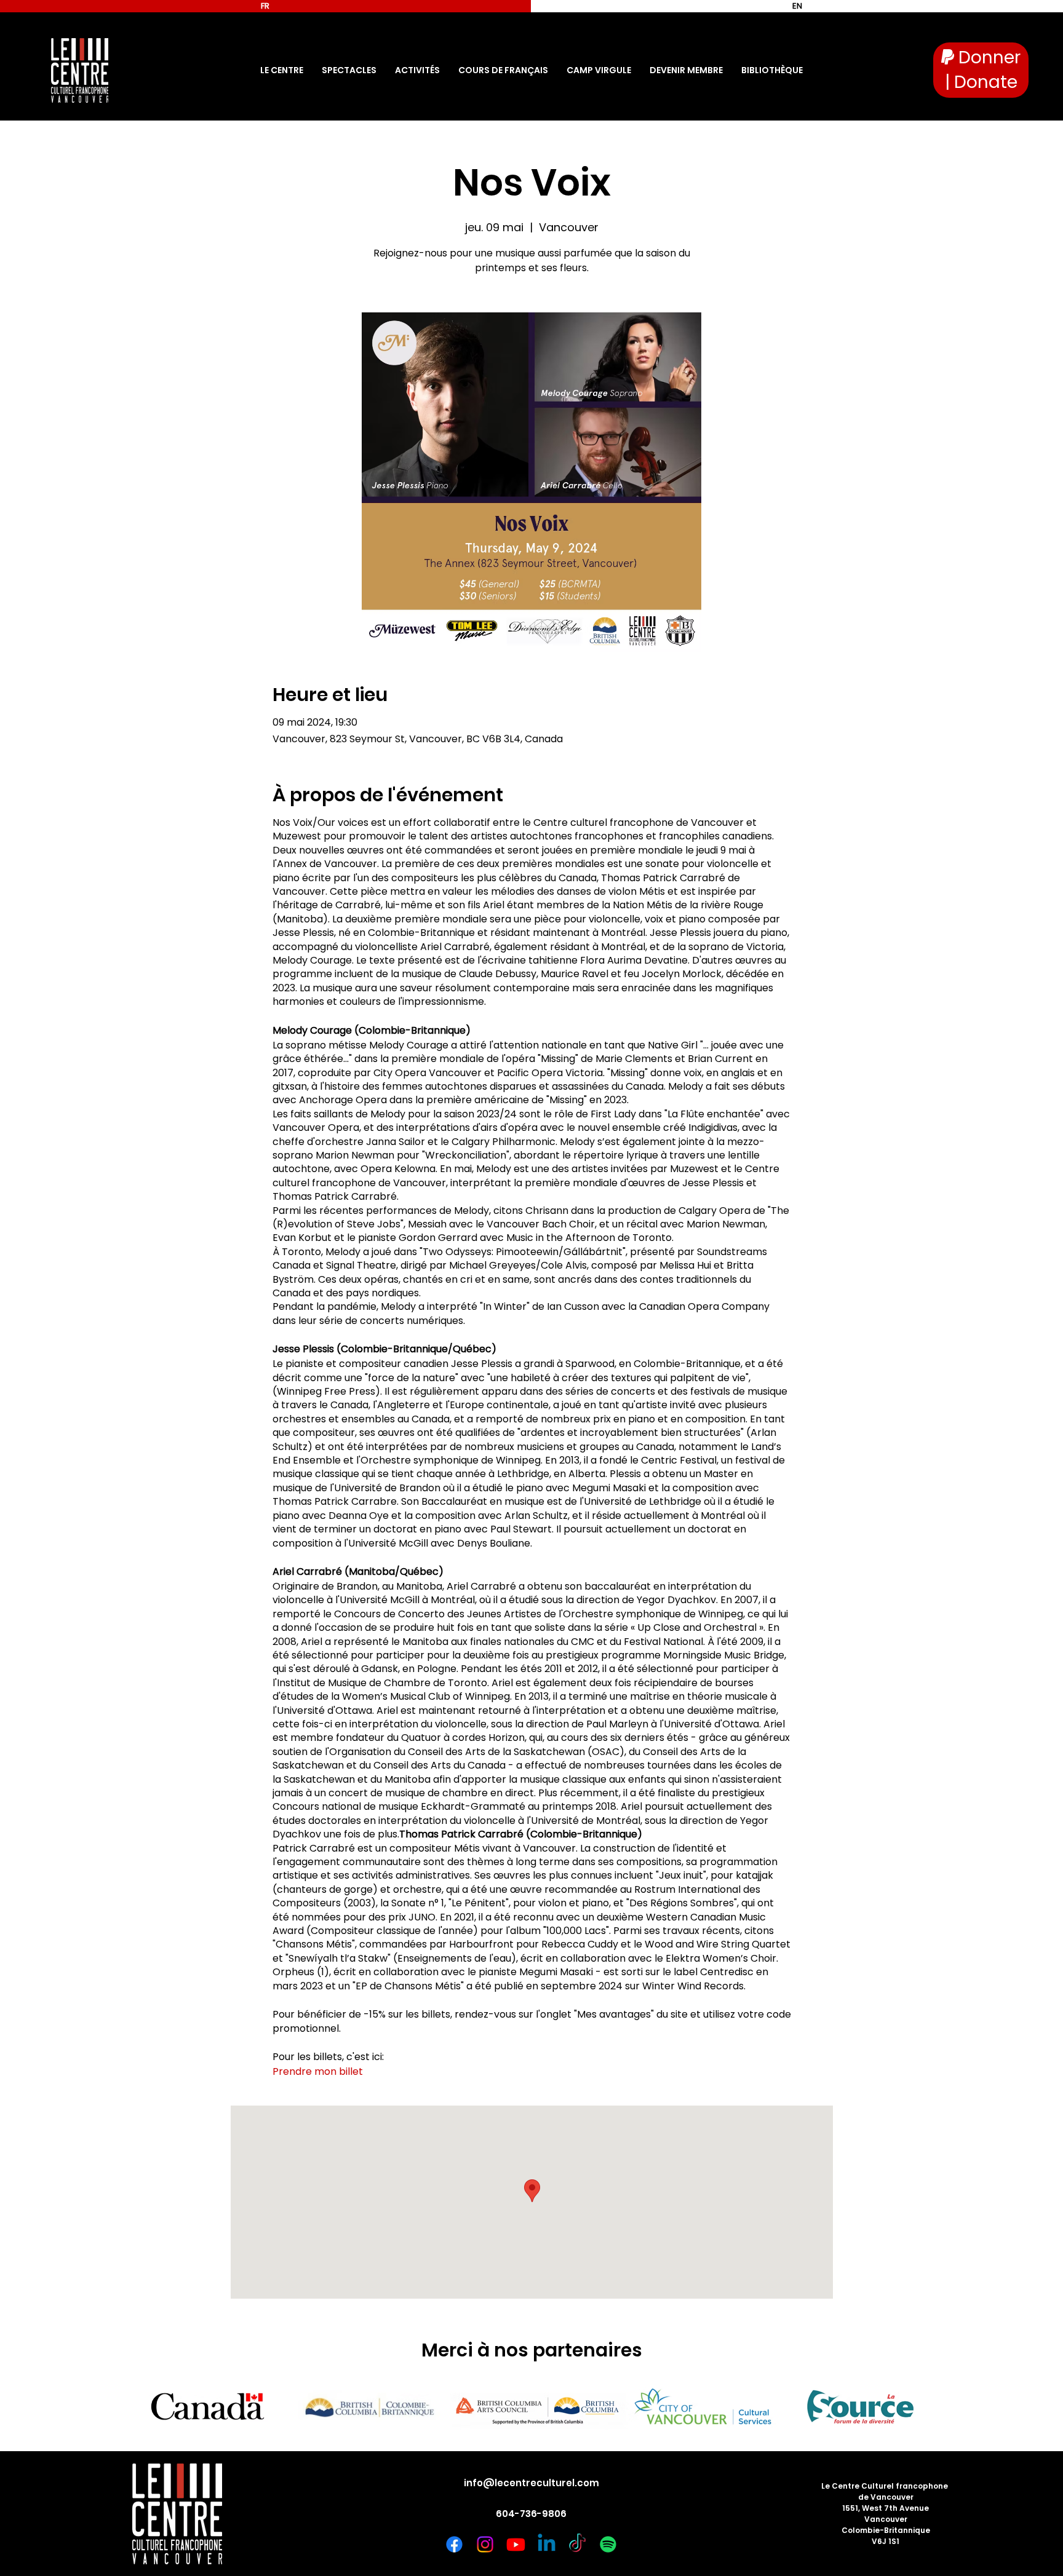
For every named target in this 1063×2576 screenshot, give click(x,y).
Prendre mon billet (318, 2071)
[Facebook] (454, 2544)
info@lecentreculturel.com (531, 2483)
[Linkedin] (547, 2544)
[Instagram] (485, 2544)
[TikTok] (577, 2544)
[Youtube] (516, 2544)
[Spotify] (608, 2544)
